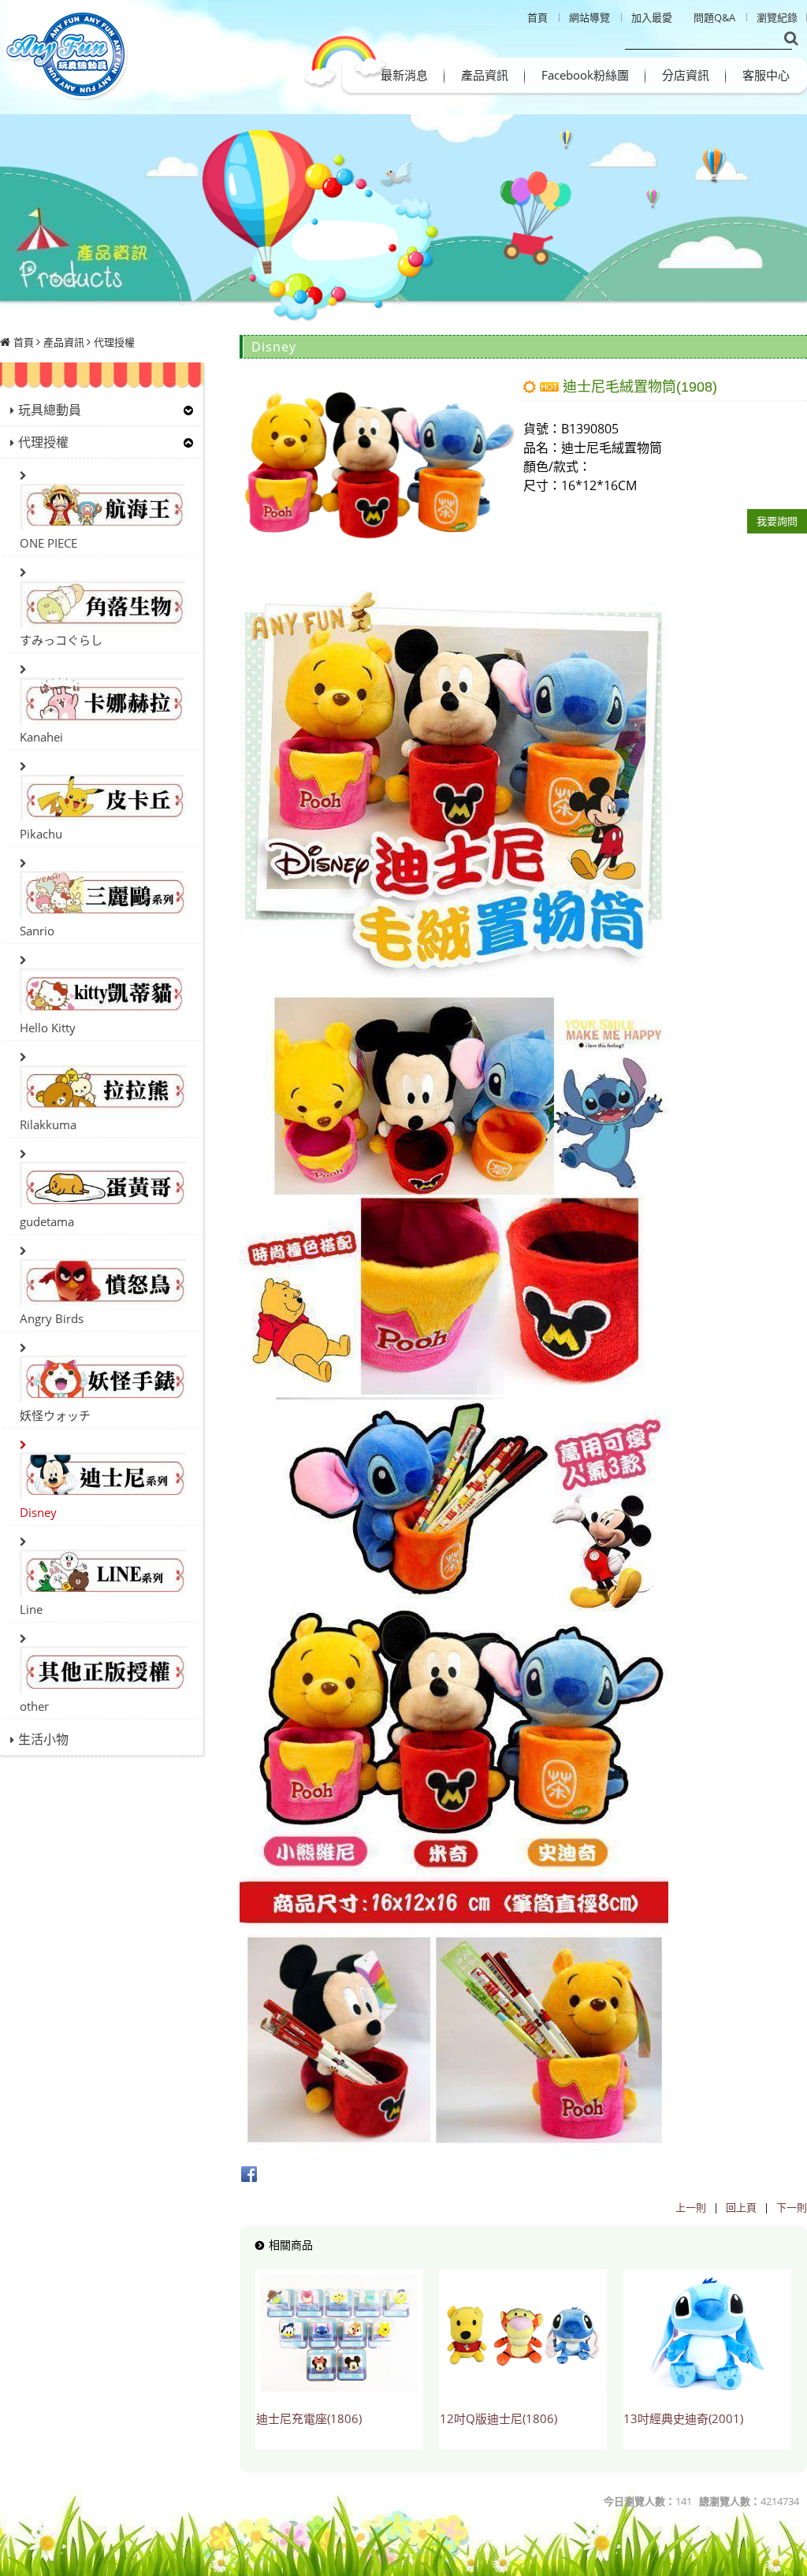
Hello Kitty (48, 1028)
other (34, 1706)
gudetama (47, 1221)
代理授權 (114, 342)
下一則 (792, 2207)
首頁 (24, 342)
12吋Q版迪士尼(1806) (498, 2418)
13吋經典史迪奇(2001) (683, 2418)
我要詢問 (777, 521)
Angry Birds (52, 1318)
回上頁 (741, 2207)
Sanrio (37, 931)
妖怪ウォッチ (55, 1415)
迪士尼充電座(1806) (309, 2418)
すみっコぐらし (61, 640)
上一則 (691, 2207)
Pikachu (41, 834)
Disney (38, 1512)
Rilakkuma (48, 1124)
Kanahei (41, 737)
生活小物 (43, 1739)
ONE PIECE (48, 543)
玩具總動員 (50, 410)
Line (31, 1609)
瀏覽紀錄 (777, 17)
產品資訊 (64, 342)
